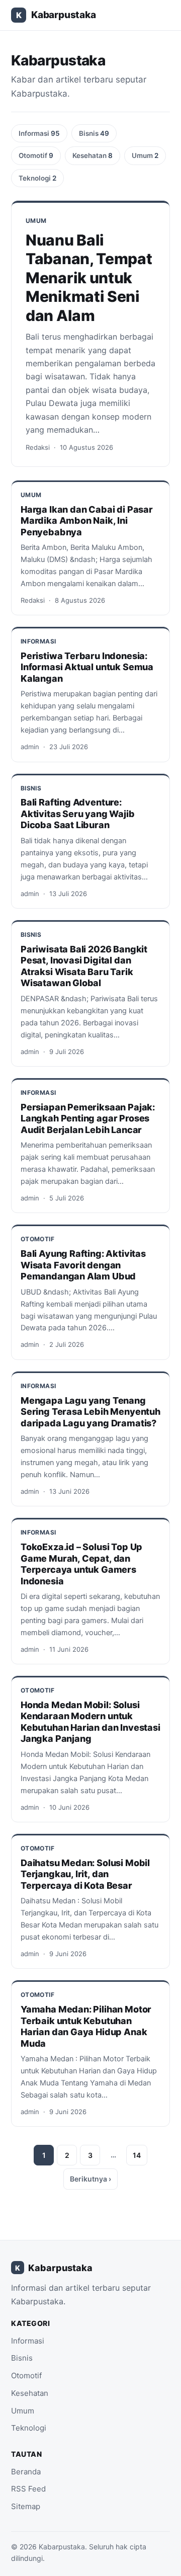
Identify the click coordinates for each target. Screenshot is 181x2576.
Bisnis (94, 133)
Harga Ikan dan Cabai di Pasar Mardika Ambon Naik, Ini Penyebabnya (87, 521)
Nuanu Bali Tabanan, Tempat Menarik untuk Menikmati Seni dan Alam (89, 278)
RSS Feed (28, 2489)
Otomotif (36, 155)
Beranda (26, 2472)
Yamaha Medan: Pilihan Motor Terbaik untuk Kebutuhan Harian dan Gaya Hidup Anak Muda (86, 2026)
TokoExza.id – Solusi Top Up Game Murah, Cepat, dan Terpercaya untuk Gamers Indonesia (81, 1564)
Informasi (39, 133)
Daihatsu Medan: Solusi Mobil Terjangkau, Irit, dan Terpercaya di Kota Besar (85, 1874)
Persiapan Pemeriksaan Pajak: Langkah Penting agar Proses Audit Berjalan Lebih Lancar (88, 1118)
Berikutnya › (90, 2179)
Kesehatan (93, 155)
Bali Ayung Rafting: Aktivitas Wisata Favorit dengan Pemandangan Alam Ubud (83, 1265)
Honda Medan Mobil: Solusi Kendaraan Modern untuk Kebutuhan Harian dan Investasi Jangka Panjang (90, 1722)
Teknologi (37, 178)
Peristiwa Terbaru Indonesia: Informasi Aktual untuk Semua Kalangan (87, 667)
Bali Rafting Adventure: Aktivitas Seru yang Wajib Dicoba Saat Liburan (78, 814)
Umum (145, 155)
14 (137, 2155)
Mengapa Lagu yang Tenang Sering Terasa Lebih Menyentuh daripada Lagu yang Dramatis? (90, 1412)
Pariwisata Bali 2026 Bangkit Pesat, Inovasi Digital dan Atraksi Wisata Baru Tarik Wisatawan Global (84, 966)
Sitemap (26, 2506)
